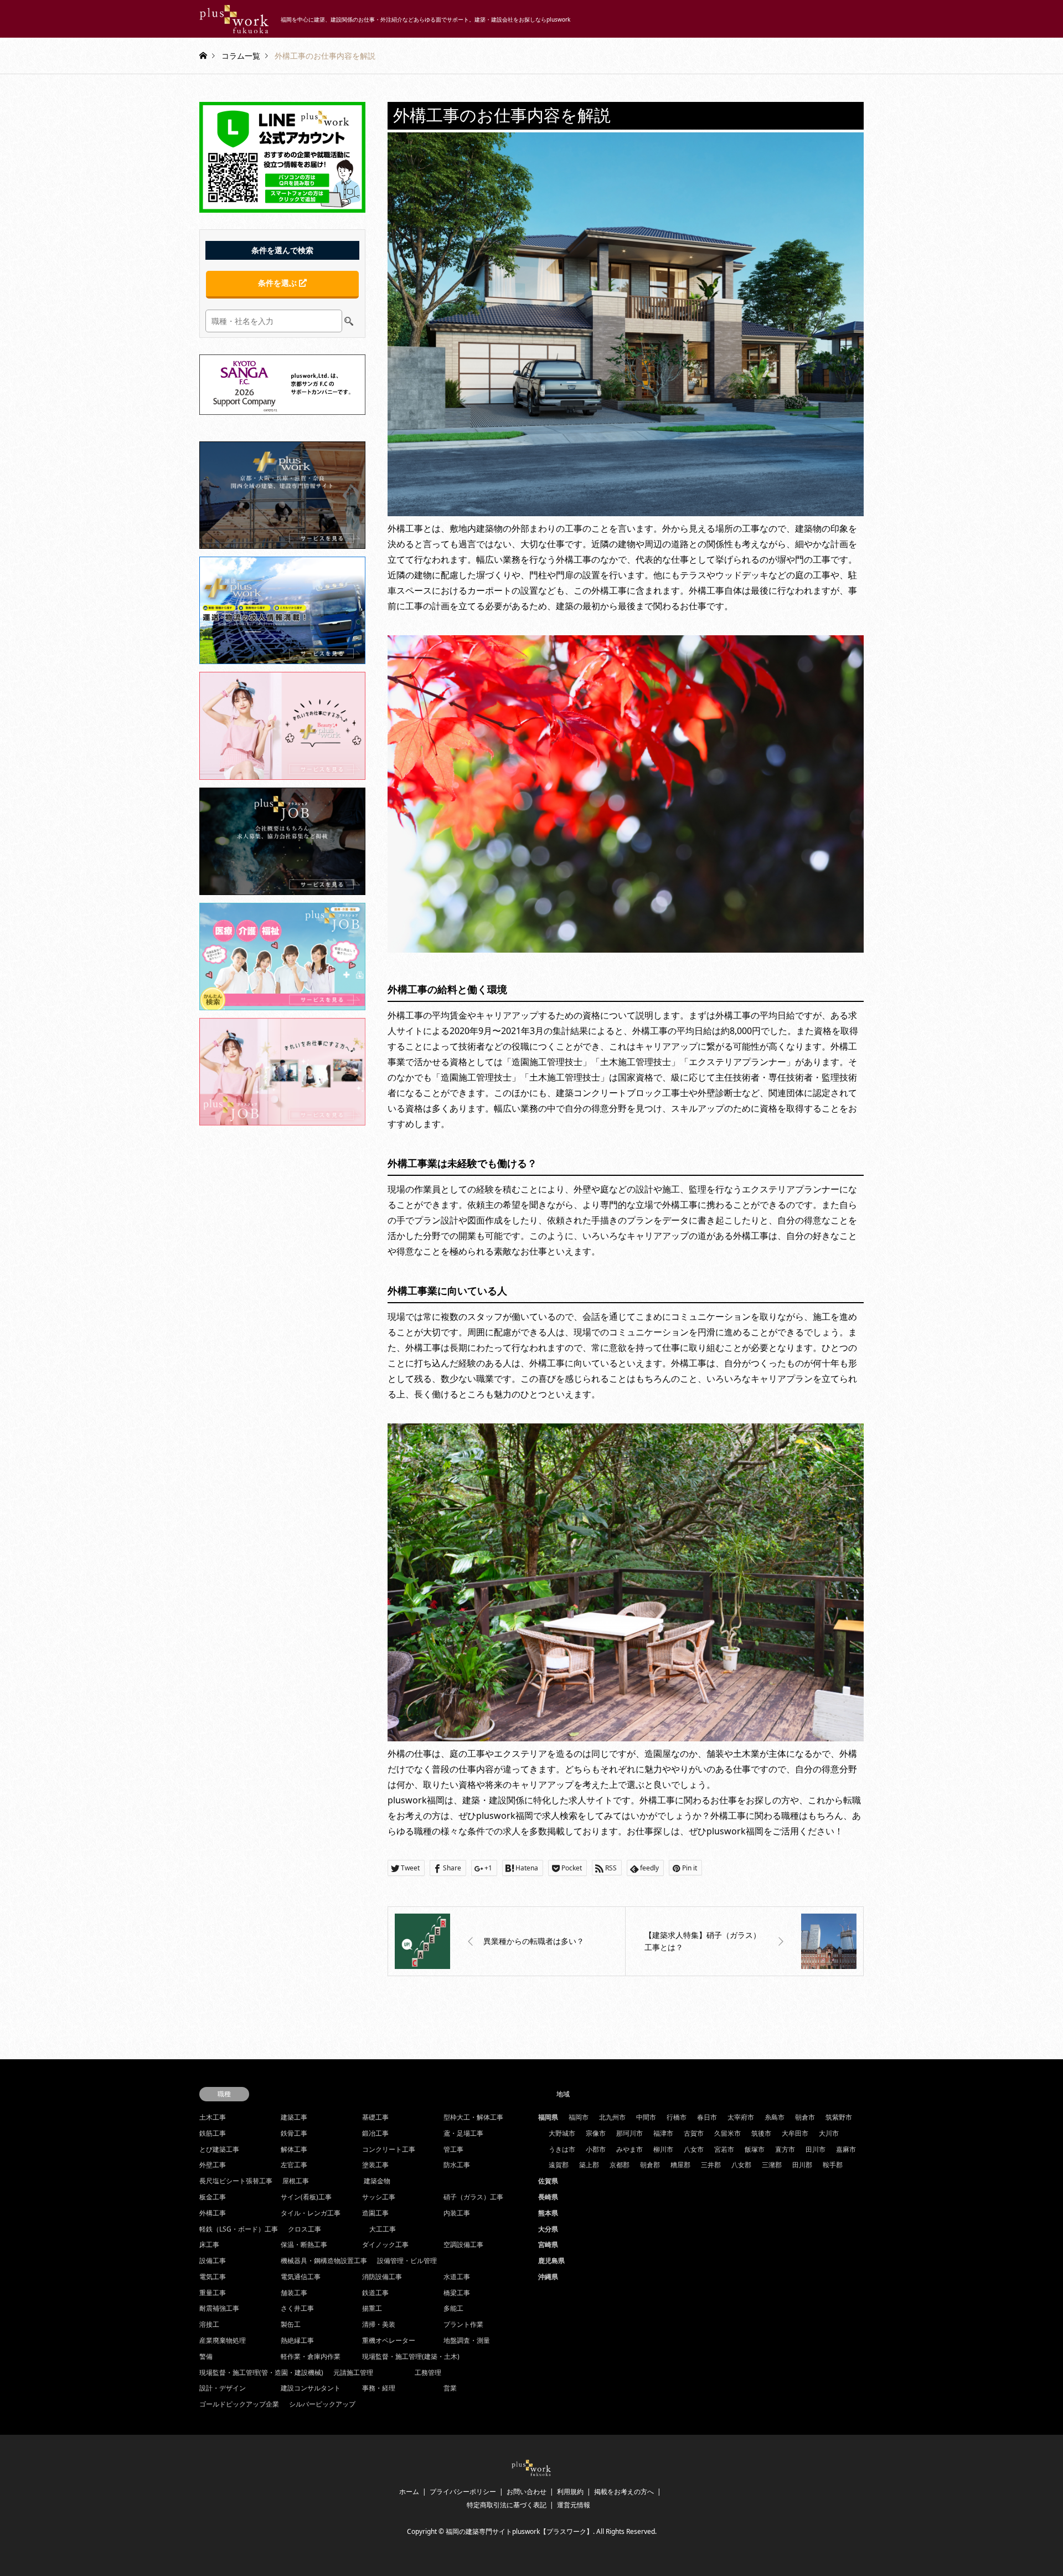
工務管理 (428, 2372)
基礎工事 (375, 2117)
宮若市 (724, 2149)
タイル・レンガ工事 (311, 2213)
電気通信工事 (301, 2277)
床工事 (209, 2245)
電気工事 (213, 2277)
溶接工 (209, 2324)
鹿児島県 (551, 2261)
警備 (206, 2356)
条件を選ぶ (278, 283)
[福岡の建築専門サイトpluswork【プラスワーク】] (531, 2475)
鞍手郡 (833, 2165)
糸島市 (775, 2117)
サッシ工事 (379, 2197)
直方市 (785, 2149)
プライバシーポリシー (463, 2492)
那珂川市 (629, 2133)
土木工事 (213, 2117)
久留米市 (727, 2133)
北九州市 (612, 2117)
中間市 (646, 2117)
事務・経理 (379, 2388)
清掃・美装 (379, 2324)
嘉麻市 (846, 2149)
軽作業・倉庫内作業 (311, 2356)
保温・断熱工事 (304, 2245)
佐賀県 (548, 2181)
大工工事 (383, 2229)
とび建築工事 (219, 2149)
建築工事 (294, 2117)
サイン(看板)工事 (306, 2197)
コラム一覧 (241, 55)
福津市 (663, 2133)
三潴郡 (772, 2165)
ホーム (409, 2492)
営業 (450, 2388)
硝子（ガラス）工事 (473, 2197)
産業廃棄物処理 (223, 2340)
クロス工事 (305, 2229)
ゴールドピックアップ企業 (239, 2404)
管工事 (453, 2149)
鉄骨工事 (294, 2133)
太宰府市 (741, 2117)
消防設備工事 (382, 2277)
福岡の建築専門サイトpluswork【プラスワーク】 (519, 2531)
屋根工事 (296, 2181)
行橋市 (677, 2117)
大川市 (829, 2133)
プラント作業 (463, 2324)
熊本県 (548, 2213)
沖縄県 (548, 2277)
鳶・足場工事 (463, 2133)
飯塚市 (755, 2149)
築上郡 (589, 2165)
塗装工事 (375, 2165)
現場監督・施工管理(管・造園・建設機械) (261, 2372)
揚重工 (372, 2308)
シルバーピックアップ (322, 2404)
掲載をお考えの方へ (624, 2492)
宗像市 (596, 2133)
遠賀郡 (559, 2165)
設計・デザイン (223, 2388)
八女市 (694, 2149)
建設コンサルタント (311, 2388)
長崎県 (548, 2197)
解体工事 (294, 2149)
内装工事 (457, 2213)
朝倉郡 (650, 2165)
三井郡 (711, 2165)
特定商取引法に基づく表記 (507, 2505)
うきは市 (562, 2149)
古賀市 (694, 2133)
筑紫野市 (839, 2117)
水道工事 (457, 2277)
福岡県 (548, 2117)
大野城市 (562, 2133)
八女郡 (741, 2165)
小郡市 (596, 2149)
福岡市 (579, 2117)
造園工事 (375, 2213)
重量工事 (213, 2293)
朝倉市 (805, 2117)
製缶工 (291, 2324)
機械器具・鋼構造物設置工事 (324, 2261)
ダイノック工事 (385, 2245)
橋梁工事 (457, 2293)
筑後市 (761, 2133)
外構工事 (213, 2213)
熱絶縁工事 (297, 2340)
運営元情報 (574, 2505)
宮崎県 (548, 2245)
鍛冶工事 (375, 2133)
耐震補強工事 (219, 2308)
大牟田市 (795, 2133)
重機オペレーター (389, 2340)
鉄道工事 (375, 2293)
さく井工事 (297, 2308)
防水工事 (457, 2165)
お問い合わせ (527, 2492)
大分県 (548, 2229)
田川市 (816, 2149)
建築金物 (377, 2181)
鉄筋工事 (213, 2133)
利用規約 (570, 2492)
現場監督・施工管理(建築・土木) (411, 2356)
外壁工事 (213, 2165)
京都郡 (620, 2165)
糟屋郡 (680, 2165)
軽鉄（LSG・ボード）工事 (239, 2229)
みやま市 (629, 2149)
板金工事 (213, 2197)
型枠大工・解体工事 (473, 2117)
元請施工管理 (353, 2372)
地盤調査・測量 (467, 2340)
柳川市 (663, 2149)
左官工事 (294, 2165)
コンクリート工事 (389, 2149)
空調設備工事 (463, 2245)
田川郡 (802, 2165)
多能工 (453, 2308)
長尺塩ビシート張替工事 (236, 2181)
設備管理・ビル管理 (407, 2261)
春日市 (707, 2117)
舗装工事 (294, 2293)
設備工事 (213, 2261)
